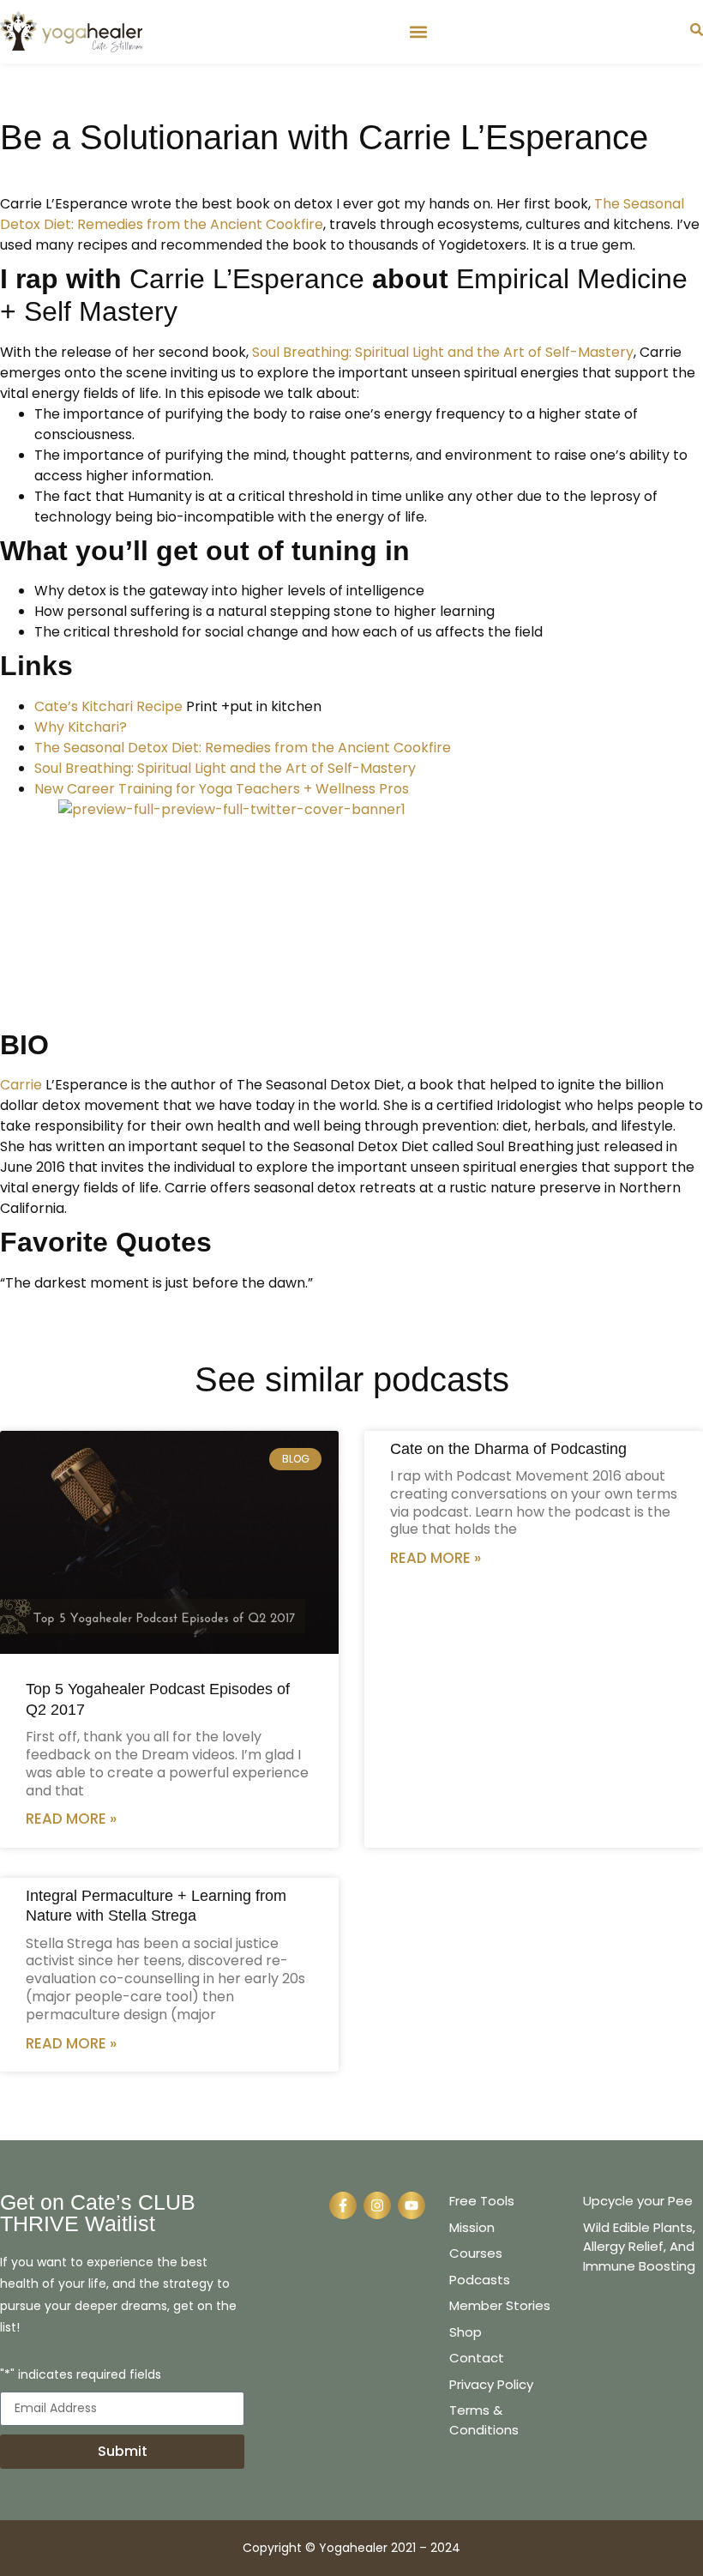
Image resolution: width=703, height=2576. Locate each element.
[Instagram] (377, 2205)
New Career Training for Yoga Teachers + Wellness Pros (222, 789)
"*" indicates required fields (81, 2376)
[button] (418, 31)
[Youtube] (412, 2205)
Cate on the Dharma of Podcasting (508, 1449)
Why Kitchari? (82, 727)
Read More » (71, 1819)
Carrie (21, 1085)
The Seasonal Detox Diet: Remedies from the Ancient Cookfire (243, 748)
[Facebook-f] (343, 2205)
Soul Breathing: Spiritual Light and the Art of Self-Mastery (443, 352)
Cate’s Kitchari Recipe (108, 706)
